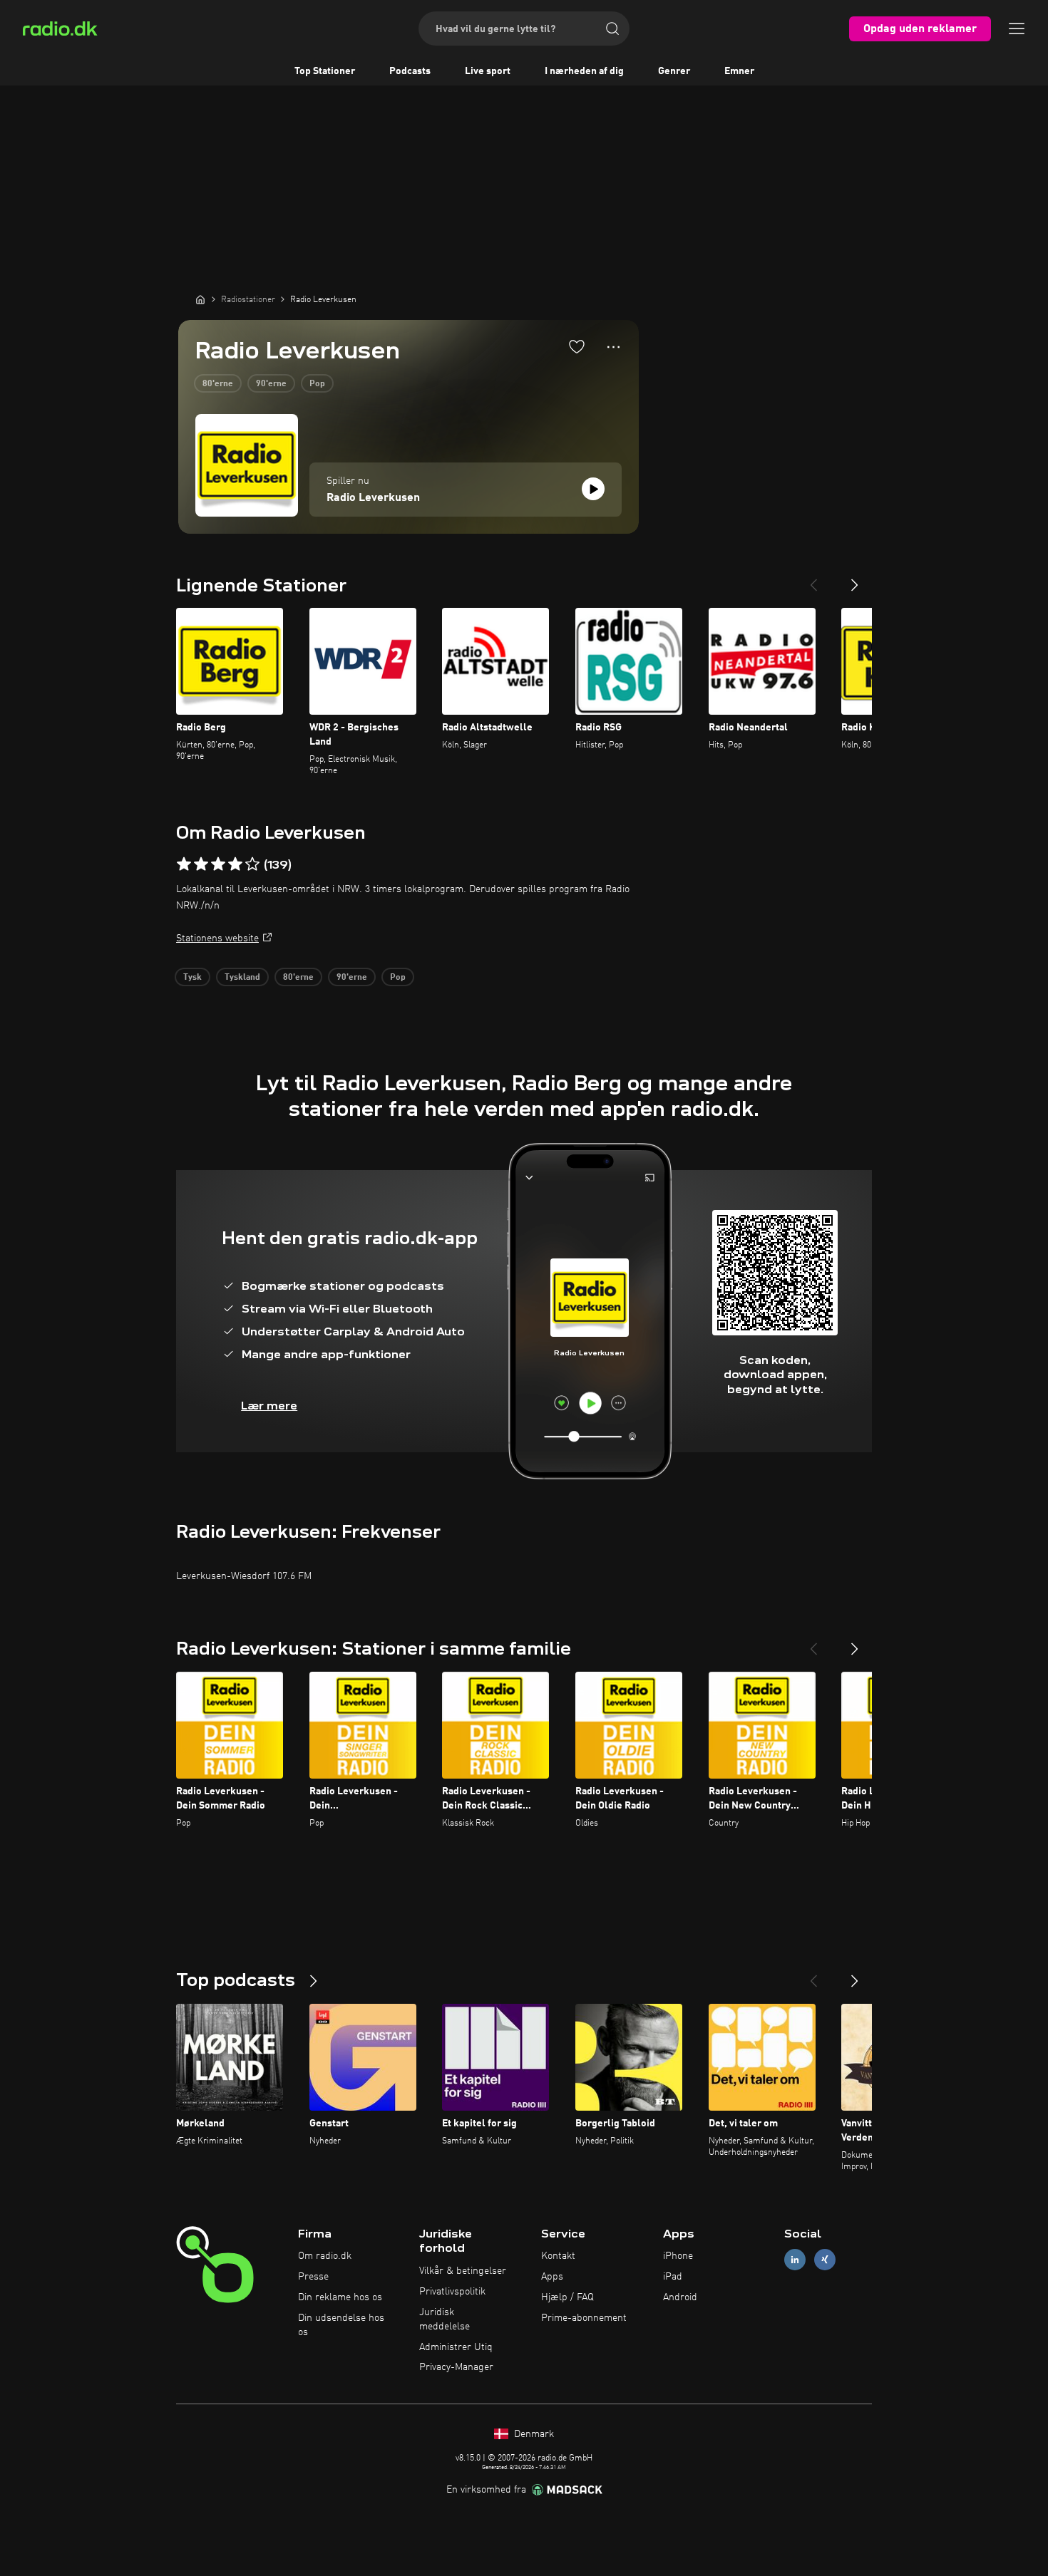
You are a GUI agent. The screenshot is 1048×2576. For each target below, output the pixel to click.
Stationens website (217, 938)
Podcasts (410, 71)
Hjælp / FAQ (567, 2297)
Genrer (674, 71)
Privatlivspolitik (452, 2292)
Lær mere (269, 1406)
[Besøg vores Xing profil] (825, 2260)
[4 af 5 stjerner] (235, 864)
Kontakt (558, 2256)
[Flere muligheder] (613, 347)
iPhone (678, 2256)
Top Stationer (325, 71)
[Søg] (612, 29)
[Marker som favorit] (577, 346)
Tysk (192, 978)
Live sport (488, 71)
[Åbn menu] (1017, 29)
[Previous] (813, 579)
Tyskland (242, 978)
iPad (673, 2277)
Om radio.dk (325, 2256)
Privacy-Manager (456, 2367)
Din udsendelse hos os (341, 2325)
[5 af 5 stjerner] (252, 864)
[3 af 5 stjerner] (218, 864)
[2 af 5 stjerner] (201, 864)
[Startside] (200, 299)
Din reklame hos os (340, 2297)
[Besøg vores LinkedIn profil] (795, 2260)
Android (680, 2297)
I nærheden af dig (584, 71)
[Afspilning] (593, 489)
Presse (313, 2277)
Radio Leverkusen (373, 498)
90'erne (271, 384)
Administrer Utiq (456, 2347)
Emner (739, 71)
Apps (552, 2277)
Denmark (533, 2434)
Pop (317, 384)
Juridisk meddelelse (445, 2319)
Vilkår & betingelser (463, 2271)
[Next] (855, 579)
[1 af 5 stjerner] (184, 864)
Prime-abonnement (584, 2318)
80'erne (218, 384)
